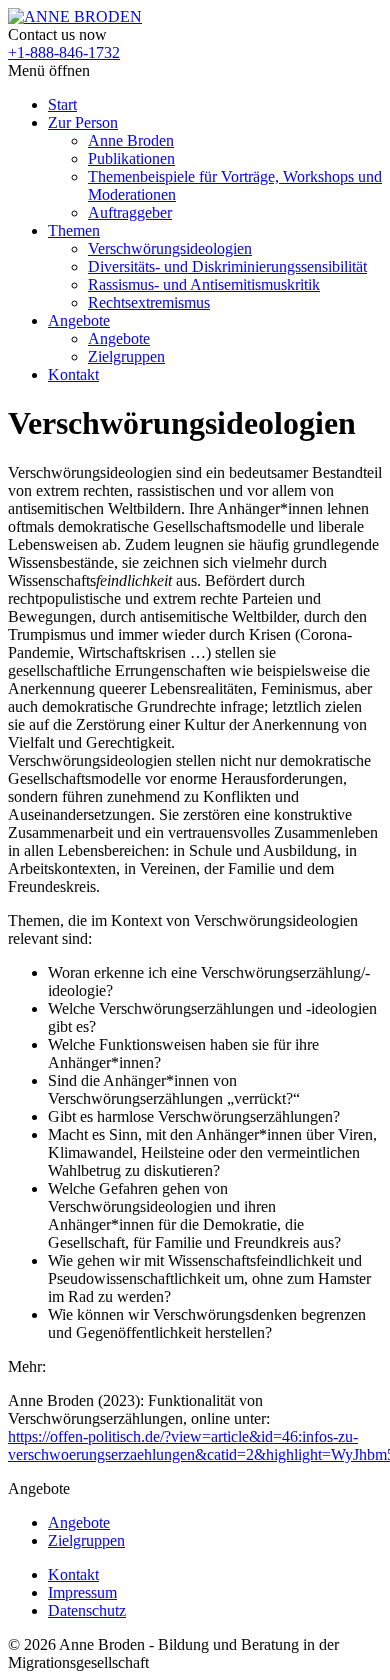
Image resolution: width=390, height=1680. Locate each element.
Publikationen (131, 158)
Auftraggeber (130, 212)
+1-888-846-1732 (64, 52)
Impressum (82, 1592)
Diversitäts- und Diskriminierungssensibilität (227, 266)
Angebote (79, 320)
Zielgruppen (126, 356)
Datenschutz (87, 1610)
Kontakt (73, 374)
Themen (74, 230)
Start (62, 104)
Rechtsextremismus (149, 302)
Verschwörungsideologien (170, 248)
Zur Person (83, 122)
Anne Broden (131, 140)
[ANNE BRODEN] (75, 16)
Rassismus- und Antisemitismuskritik (204, 284)
